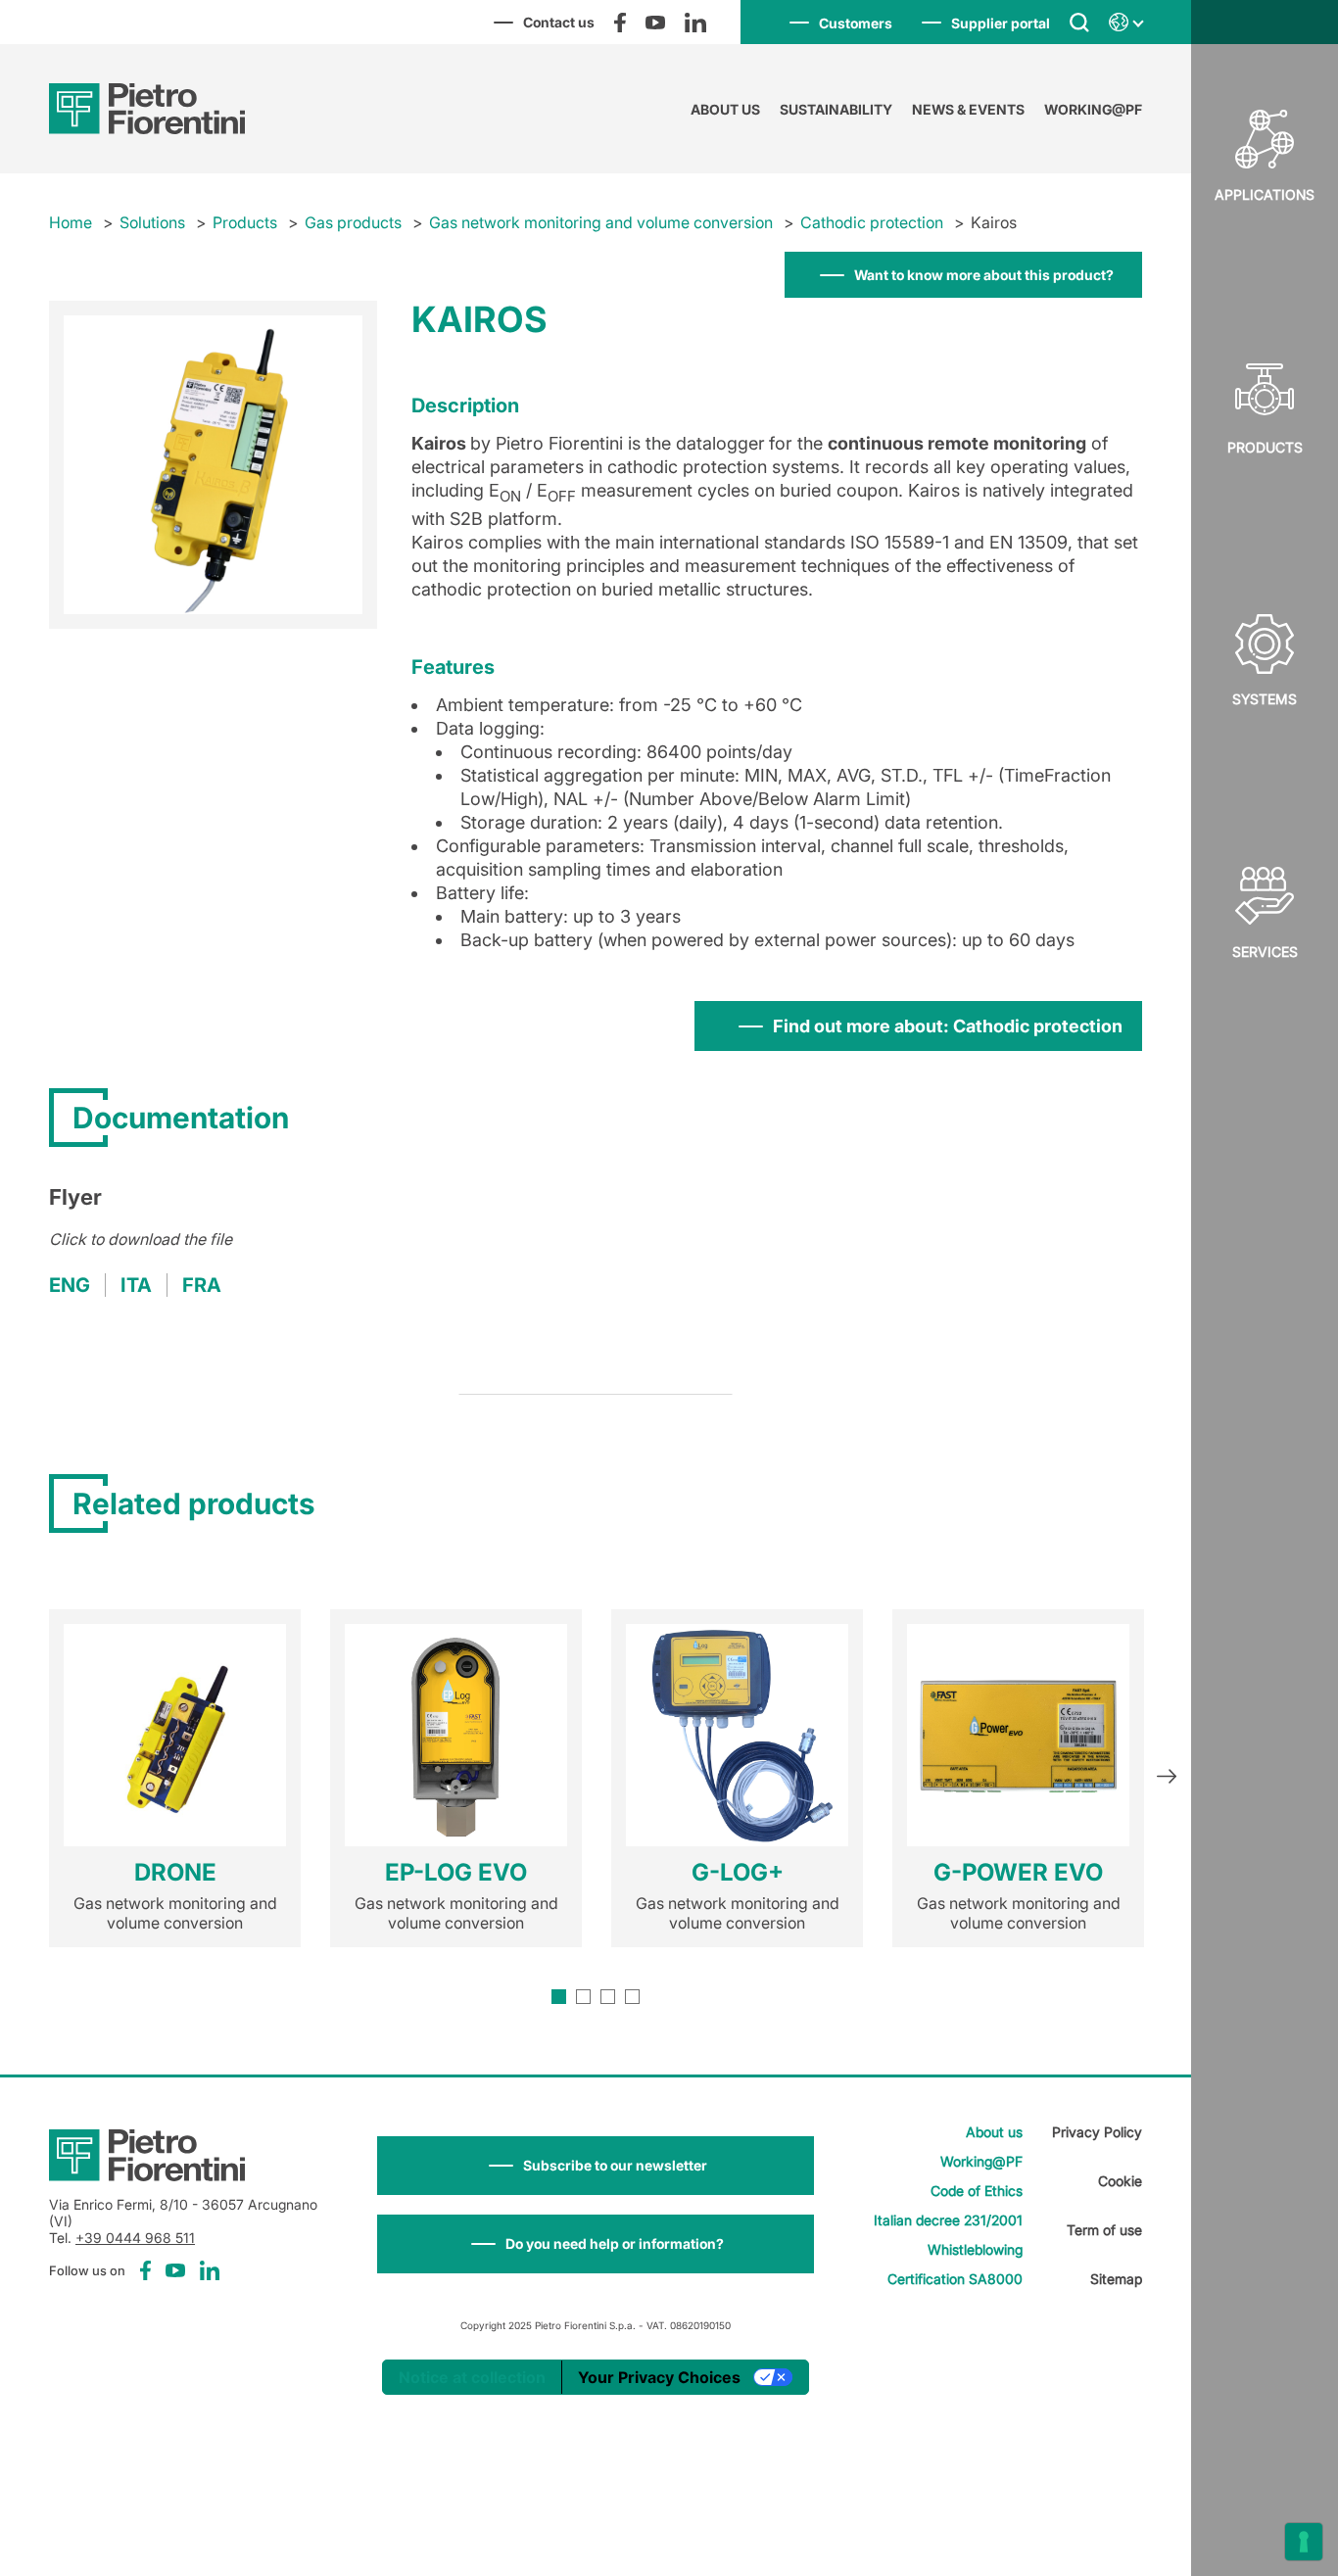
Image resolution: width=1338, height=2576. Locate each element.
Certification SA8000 (955, 2279)
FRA (202, 1285)
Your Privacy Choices (659, 2377)
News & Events (968, 109)
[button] (596, 2166)
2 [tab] (583, 1997)
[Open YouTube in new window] (655, 23)
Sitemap (1116, 2279)
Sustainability (836, 109)
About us (725, 109)
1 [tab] (559, 1997)
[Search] (1079, 22)
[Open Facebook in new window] (620, 23)
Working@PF (1093, 109)
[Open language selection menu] (1125, 23)
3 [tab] (608, 1997)
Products (1265, 447)
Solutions (152, 222)
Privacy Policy (1097, 2132)
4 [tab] (632, 1997)
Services (1265, 952)
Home (71, 222)
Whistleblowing (975, 2249)
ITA (136, 1285)
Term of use (1104, 2230)
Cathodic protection (872, 222)
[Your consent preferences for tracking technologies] (1304, 2542)
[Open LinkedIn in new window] (695, 23)
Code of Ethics (977, 2191)
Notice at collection (472, 2377)
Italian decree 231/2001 (948, 2220)
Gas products (353, 222)
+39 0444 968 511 (135, 2238)
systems (1265, 699)
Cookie (1120, 2181)
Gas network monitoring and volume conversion (601, 222)
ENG (70, 1285)
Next (1167, 1779)
